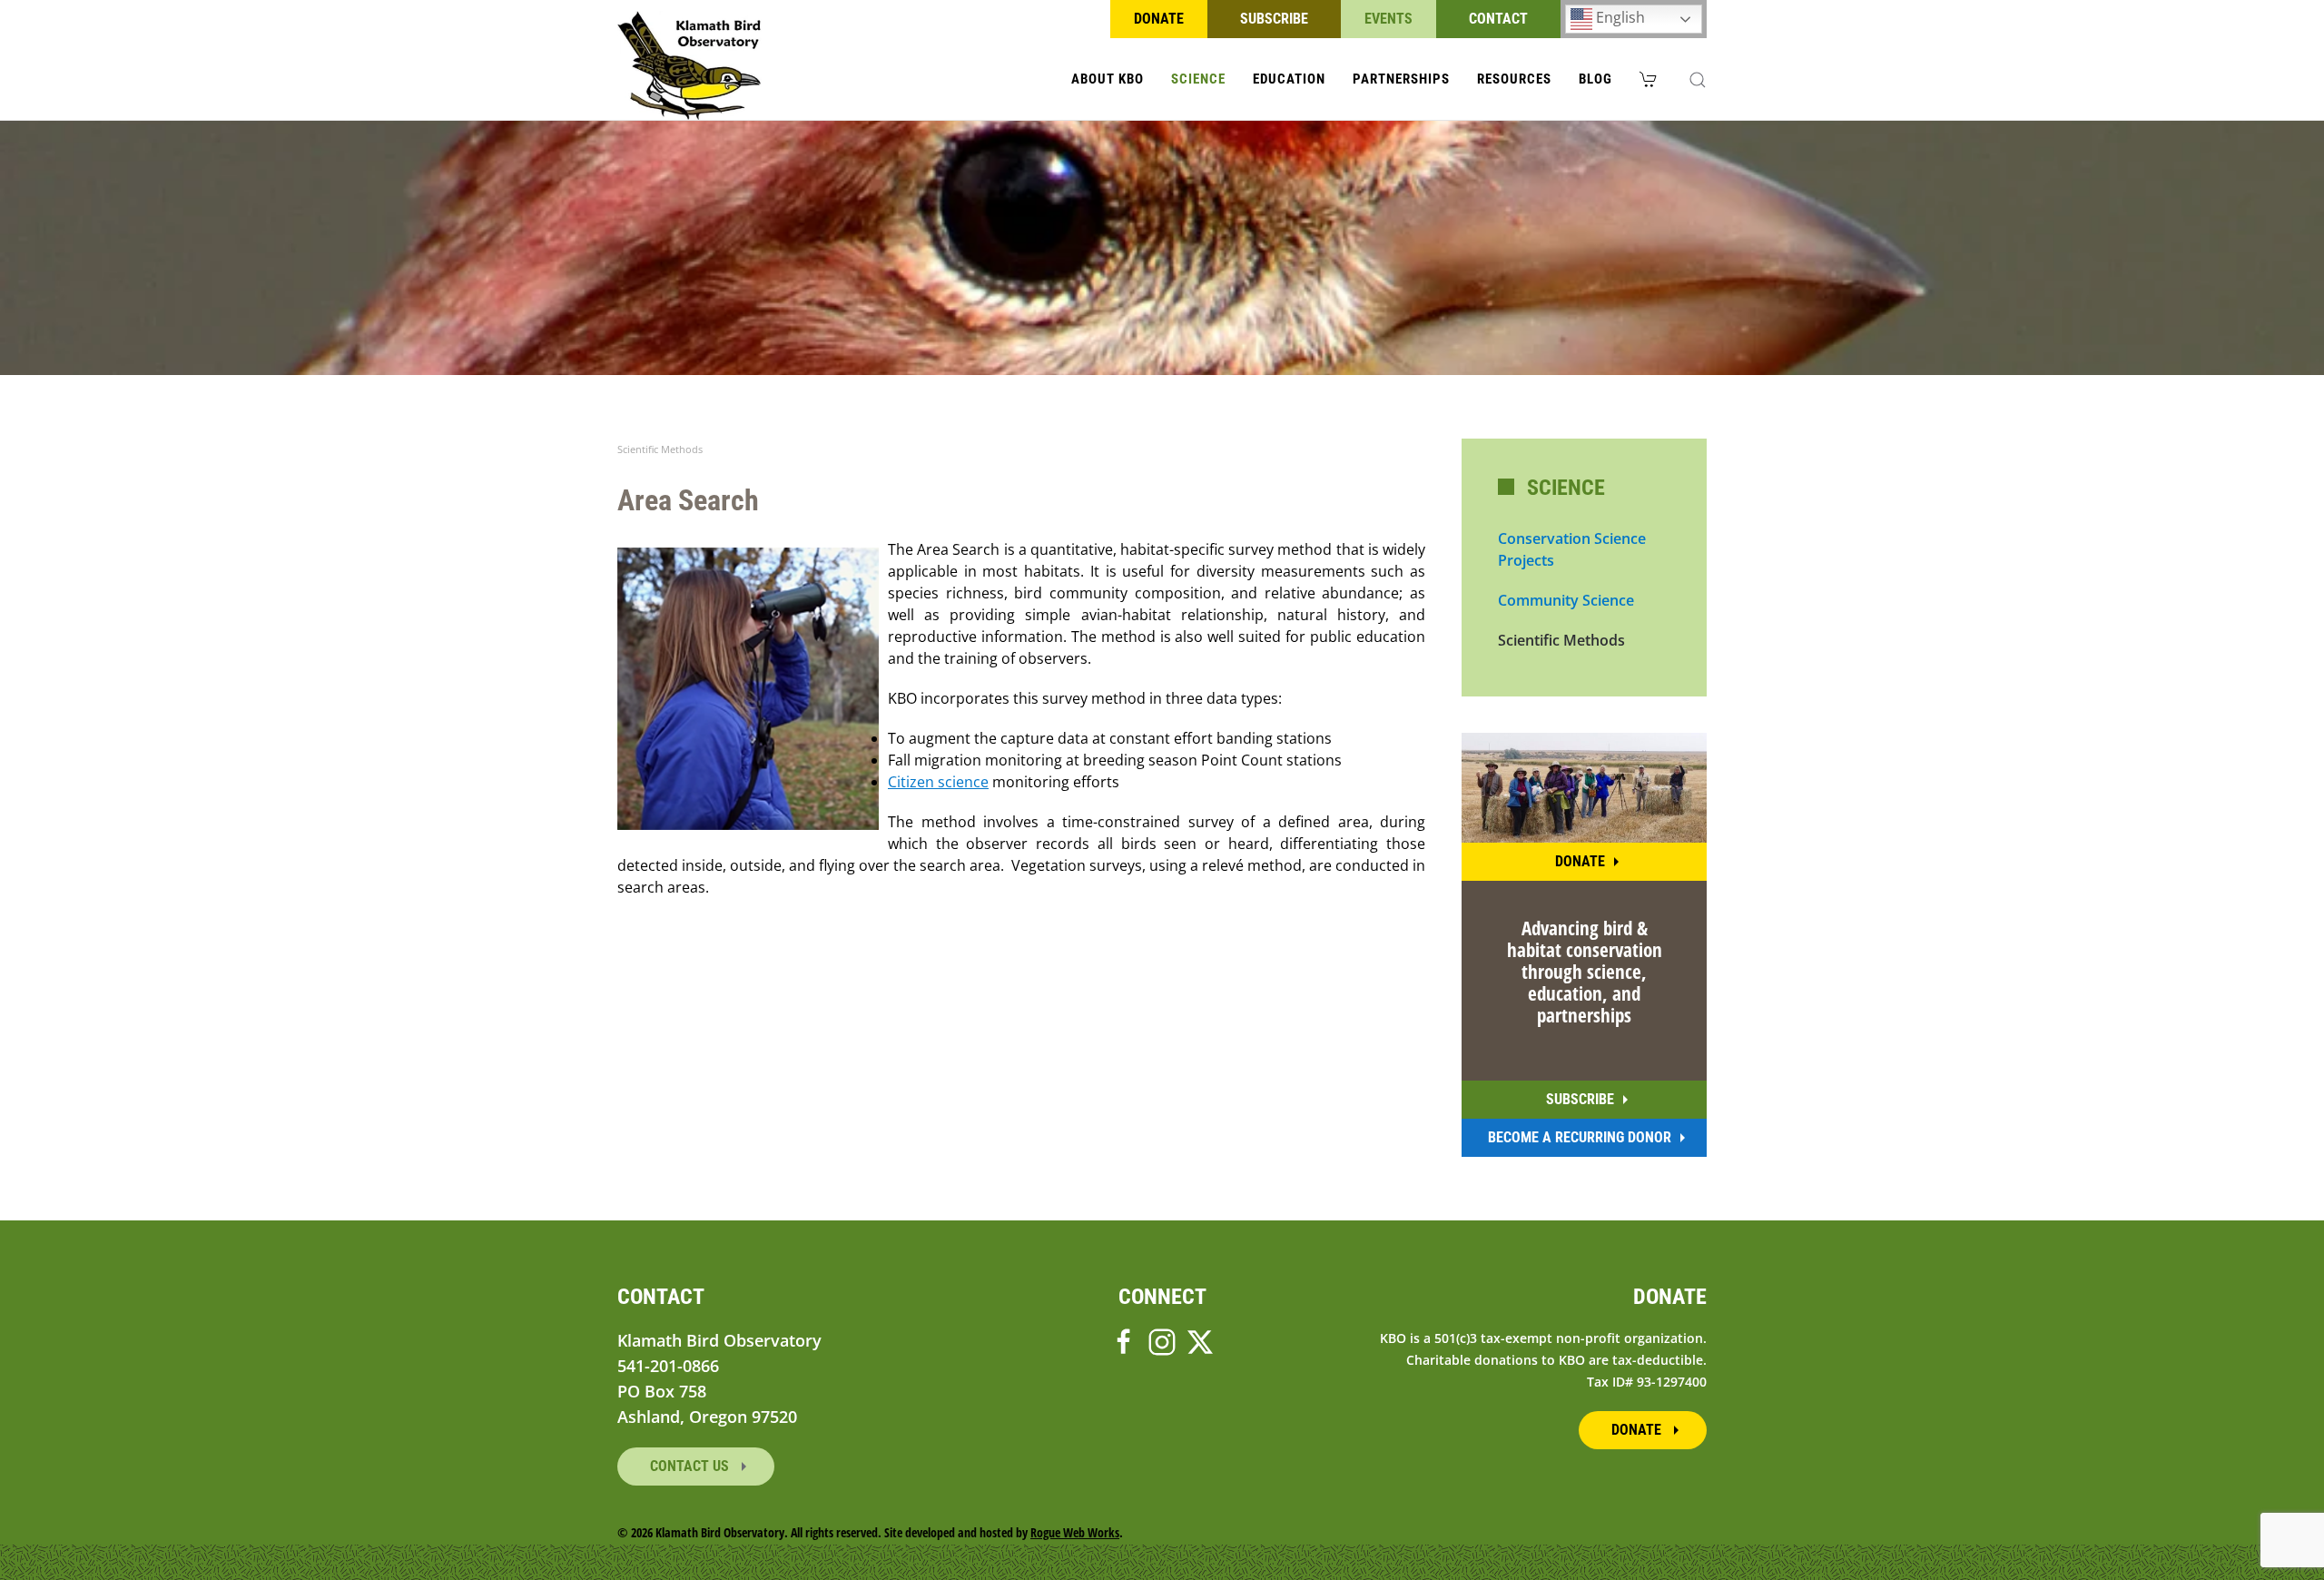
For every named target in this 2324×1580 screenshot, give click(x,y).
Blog (1595, 79)
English (1619, 17)
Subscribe (1274, 19)
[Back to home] (689, 65)
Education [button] (1289, 79)
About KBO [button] (1108, 79)
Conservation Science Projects (1572, 549)
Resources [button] (1514, 79)
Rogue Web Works (1075, 1532)
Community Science (1566, 600)
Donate (1159, 19)
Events (1388, 19)
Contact (1498, 19)
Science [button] (1198, 79)
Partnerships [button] (1401, 79)
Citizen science (938, 782)
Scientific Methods (1561, 640)
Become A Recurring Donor (1580, 1137)
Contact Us (691, 1466)
